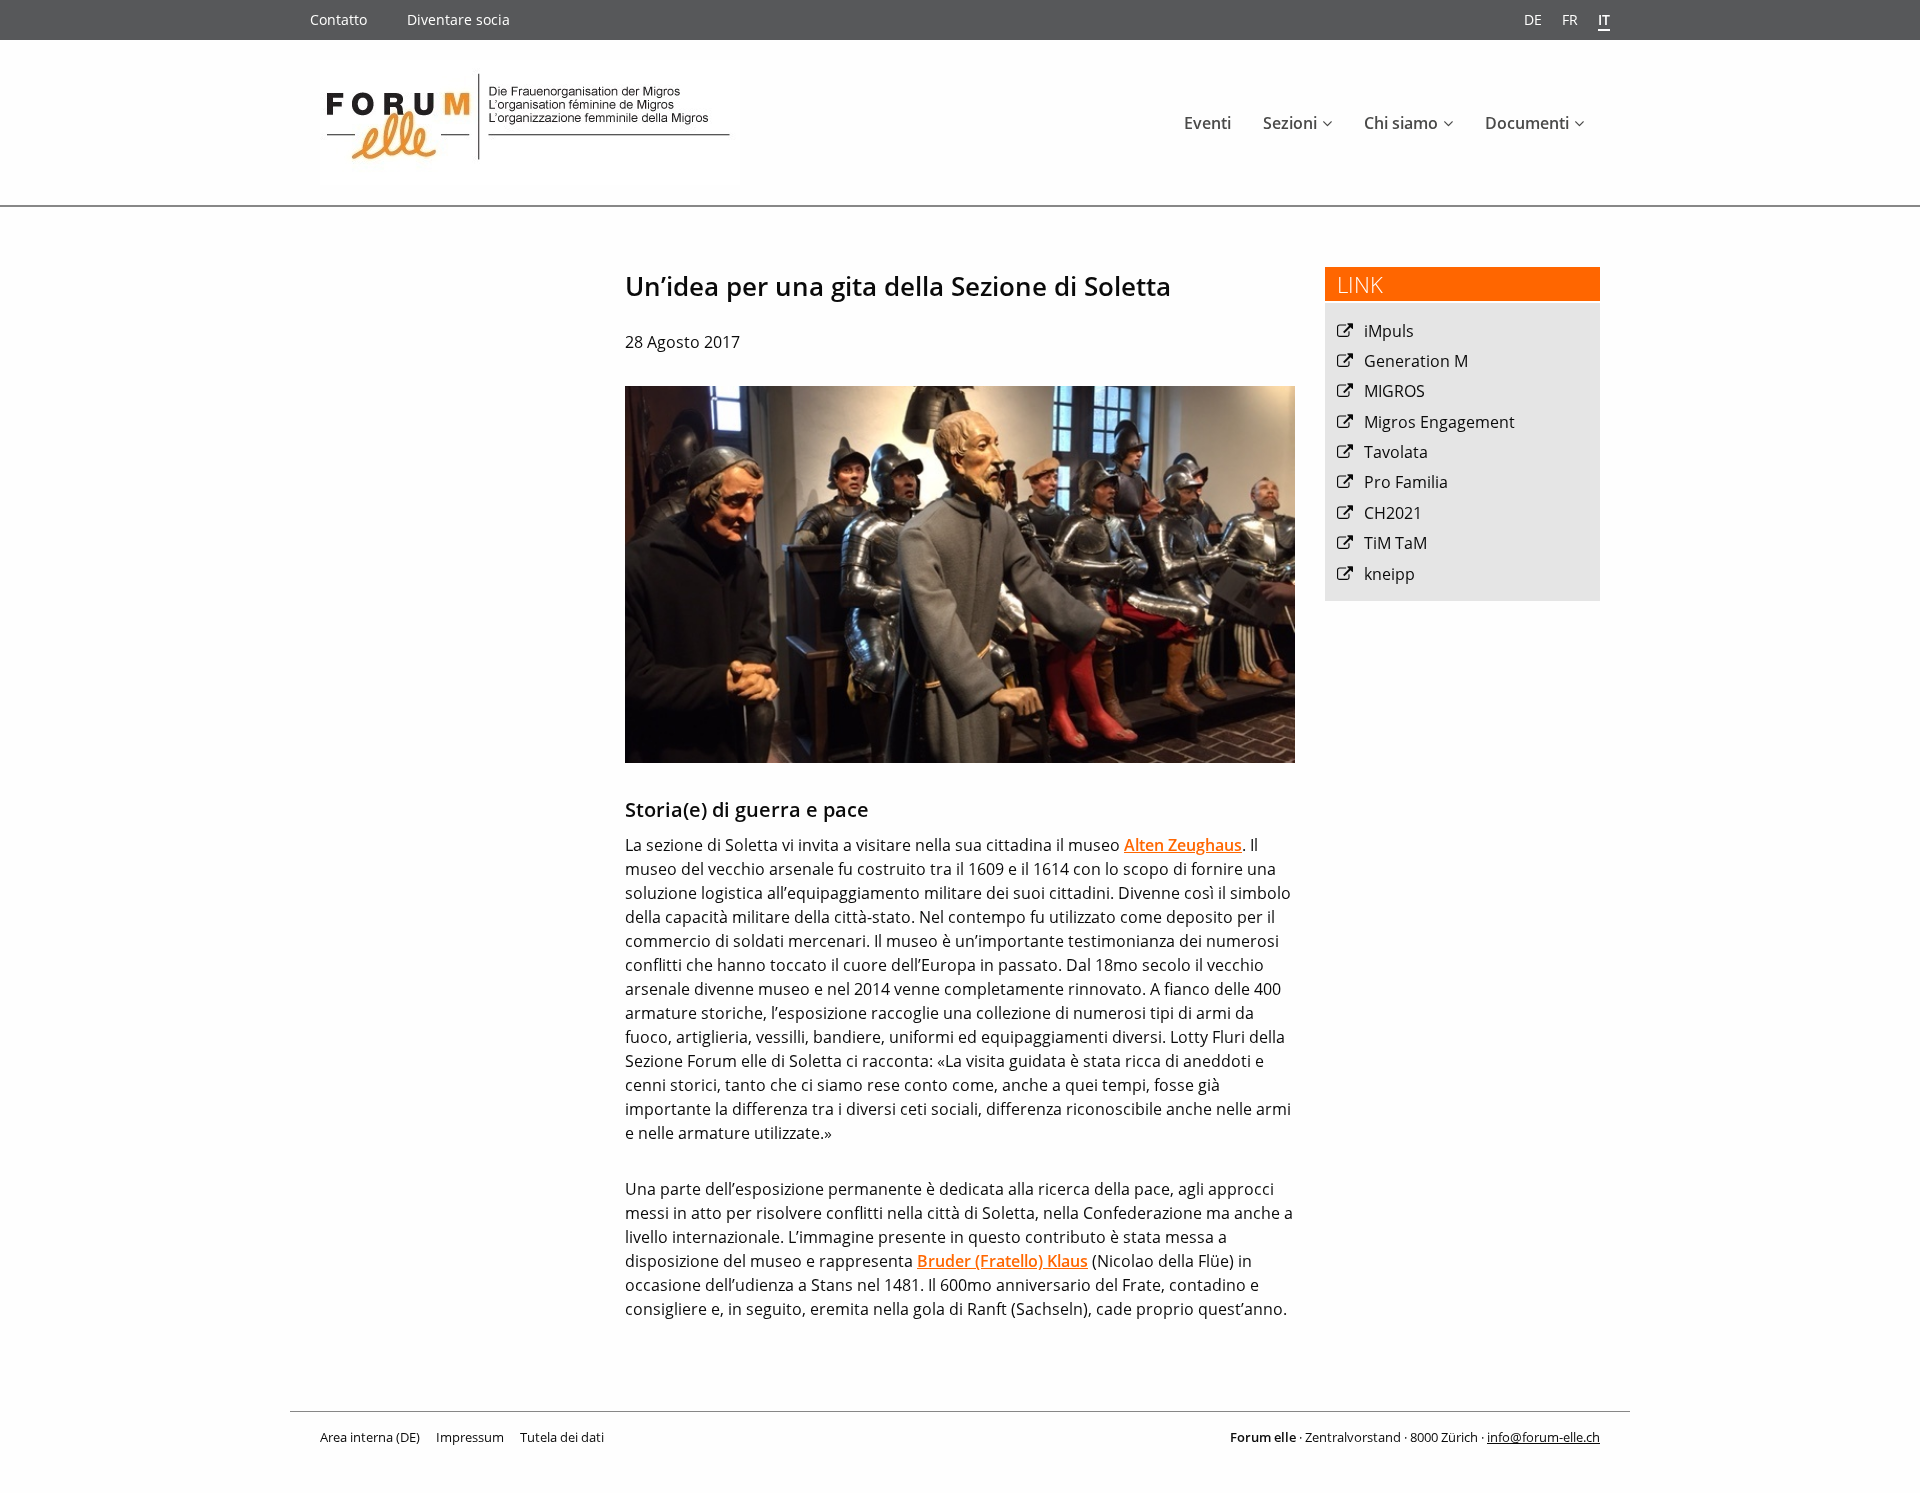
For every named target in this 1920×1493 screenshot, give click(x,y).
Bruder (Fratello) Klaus (1002, 1261)
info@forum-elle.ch (1543, 1437)
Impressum (470, 1437)
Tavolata (1396, 452)
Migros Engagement (1439, 422)
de (1533, 19)
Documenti (1527, 123)
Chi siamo (1401, 123)
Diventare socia (458, 19)
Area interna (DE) (370, 1437)
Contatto (338, 19)
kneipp (1389, 574)
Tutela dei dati (562, 1437)
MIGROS (1394, 391)
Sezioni (1290, 123)
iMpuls (1389, 331)
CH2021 (1393, 513)
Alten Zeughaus (1183, 845)
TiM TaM (1395, 543)
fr (1570, 19)
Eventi (1207, 123)
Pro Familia (1406, 482)
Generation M (1416, 361)
